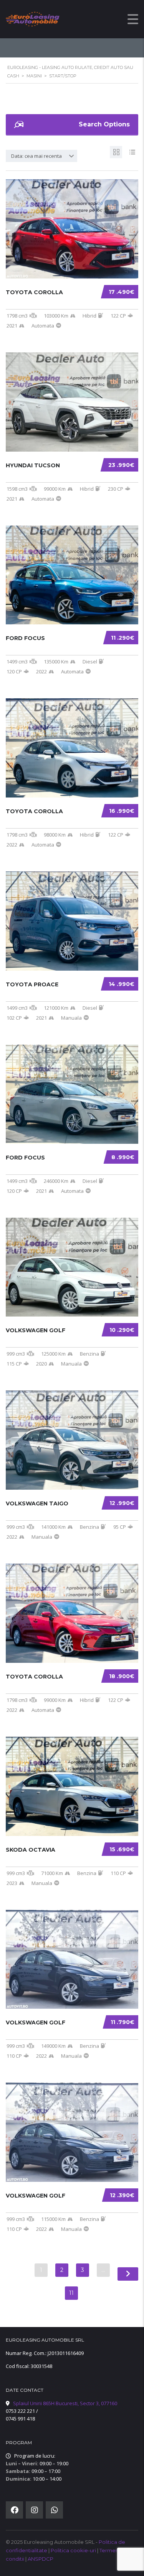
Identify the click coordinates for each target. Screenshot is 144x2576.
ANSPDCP (41, 2559)
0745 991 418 (20, 2419)
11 (71, 2293)
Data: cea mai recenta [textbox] (36, 156)
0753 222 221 (20, 2411)
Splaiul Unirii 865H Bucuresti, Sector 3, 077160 (65, 2403)
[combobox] (41, 156)
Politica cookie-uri (74, 2550)
